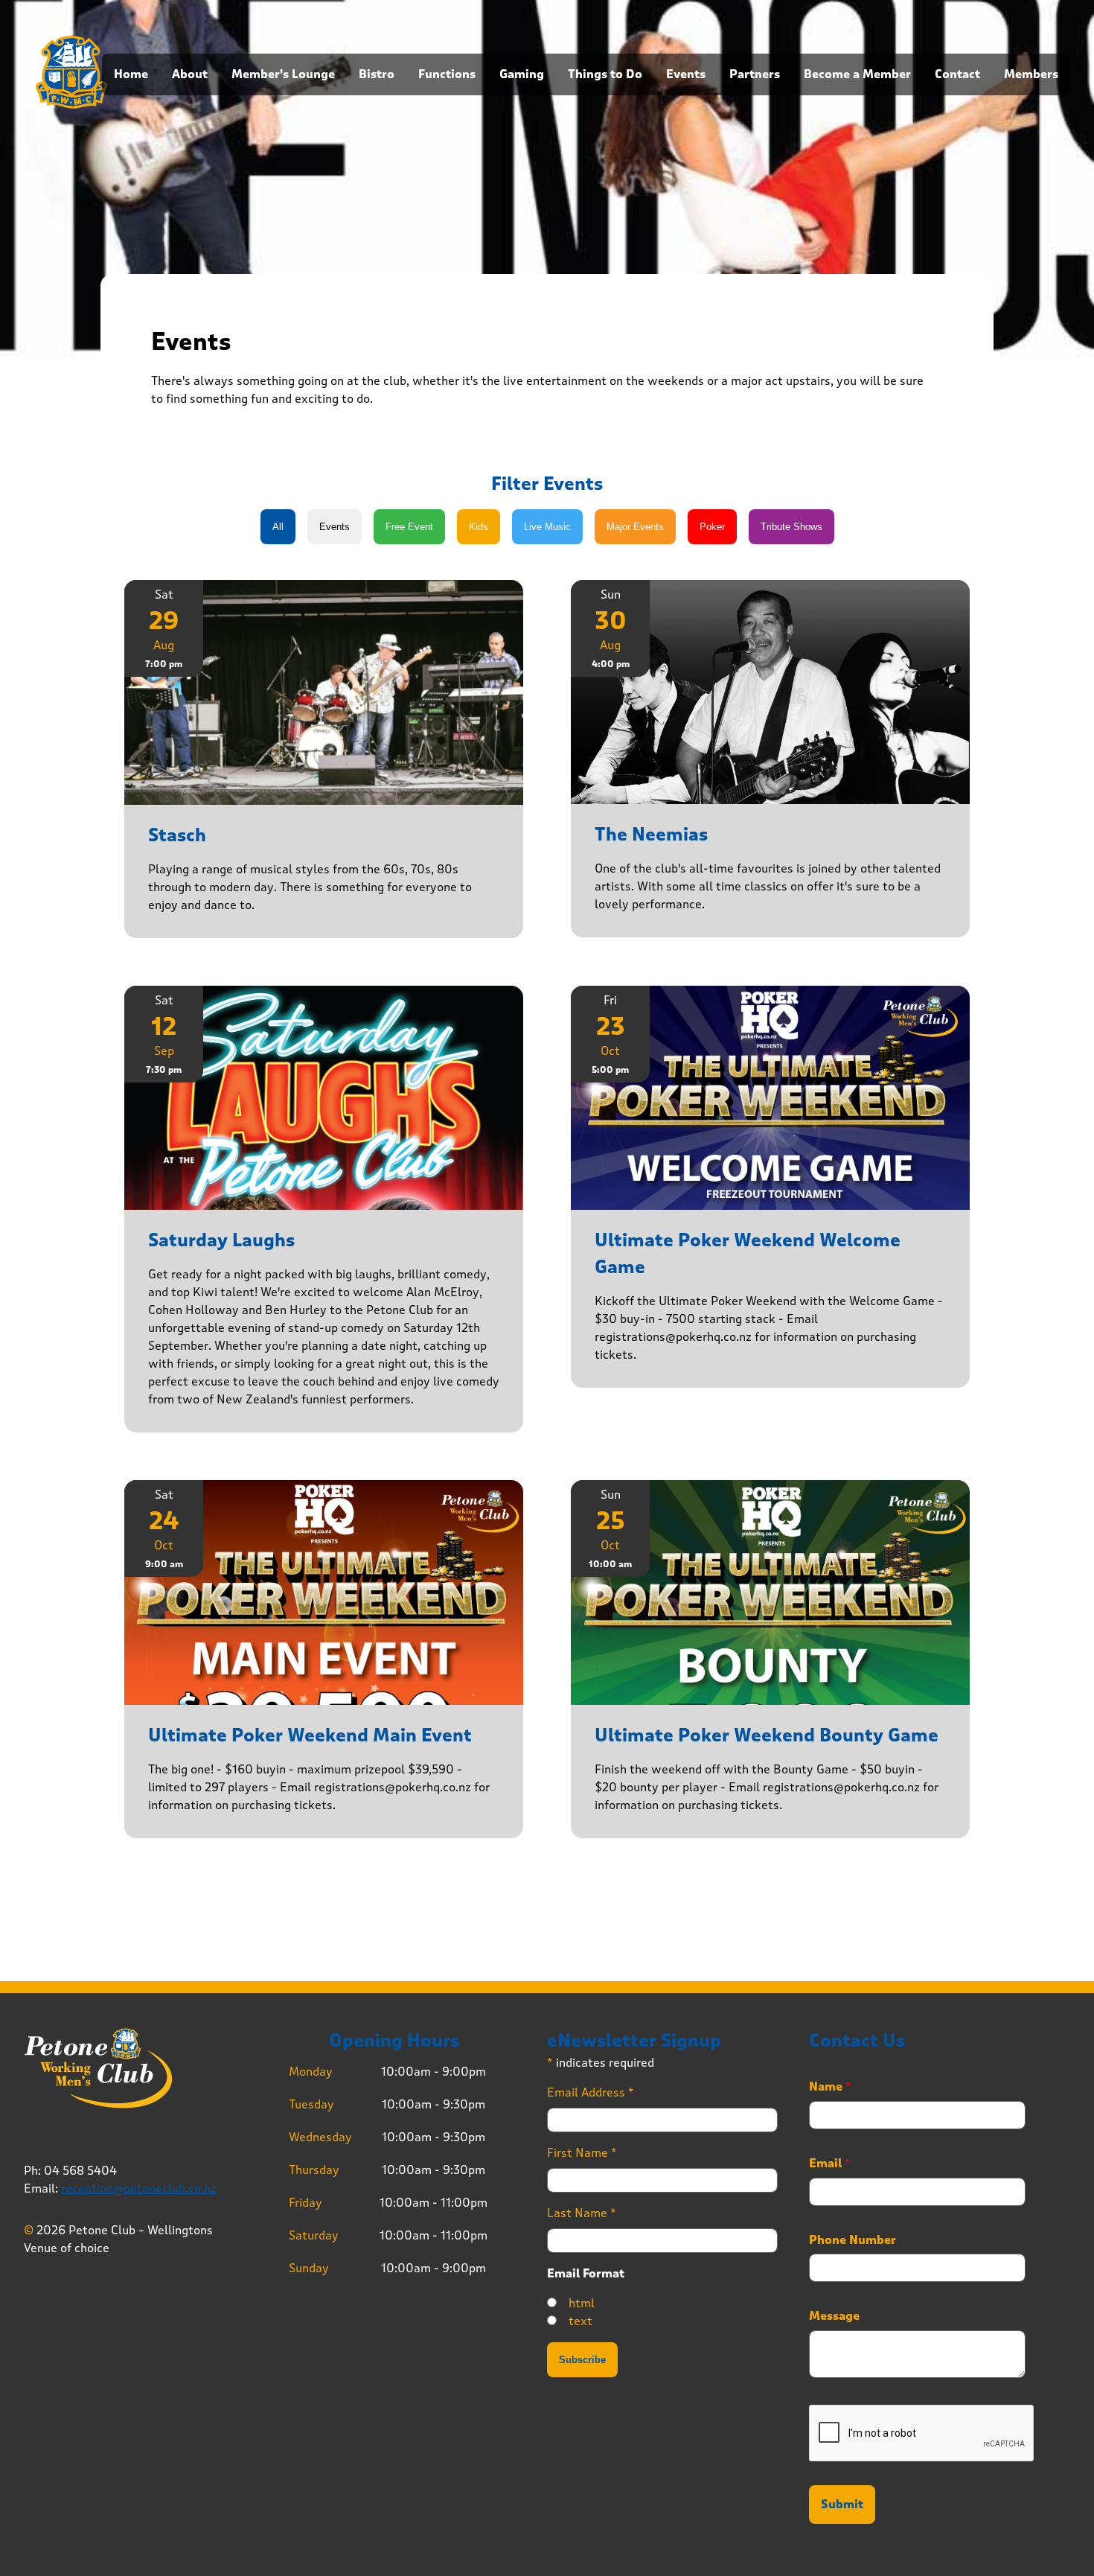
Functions (447, 74)
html (582, 2303)
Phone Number (853, 2240)
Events (686, 74)
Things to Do (605, 74)
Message (834, 2316)
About (190, 74)
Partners (755, 74)
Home (131, 74)
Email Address (591, 2092)
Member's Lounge (283, 74)
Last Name (582, 2213)
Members (1031, 74)
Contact (957, 74)
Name (830, 2087)
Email (830, 2164)
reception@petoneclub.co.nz (139, 2188)
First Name (582, 2153)
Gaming (522, 74)
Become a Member (857, 74)
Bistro (377, 74)
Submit (842, 2505)
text (580, 2321)
